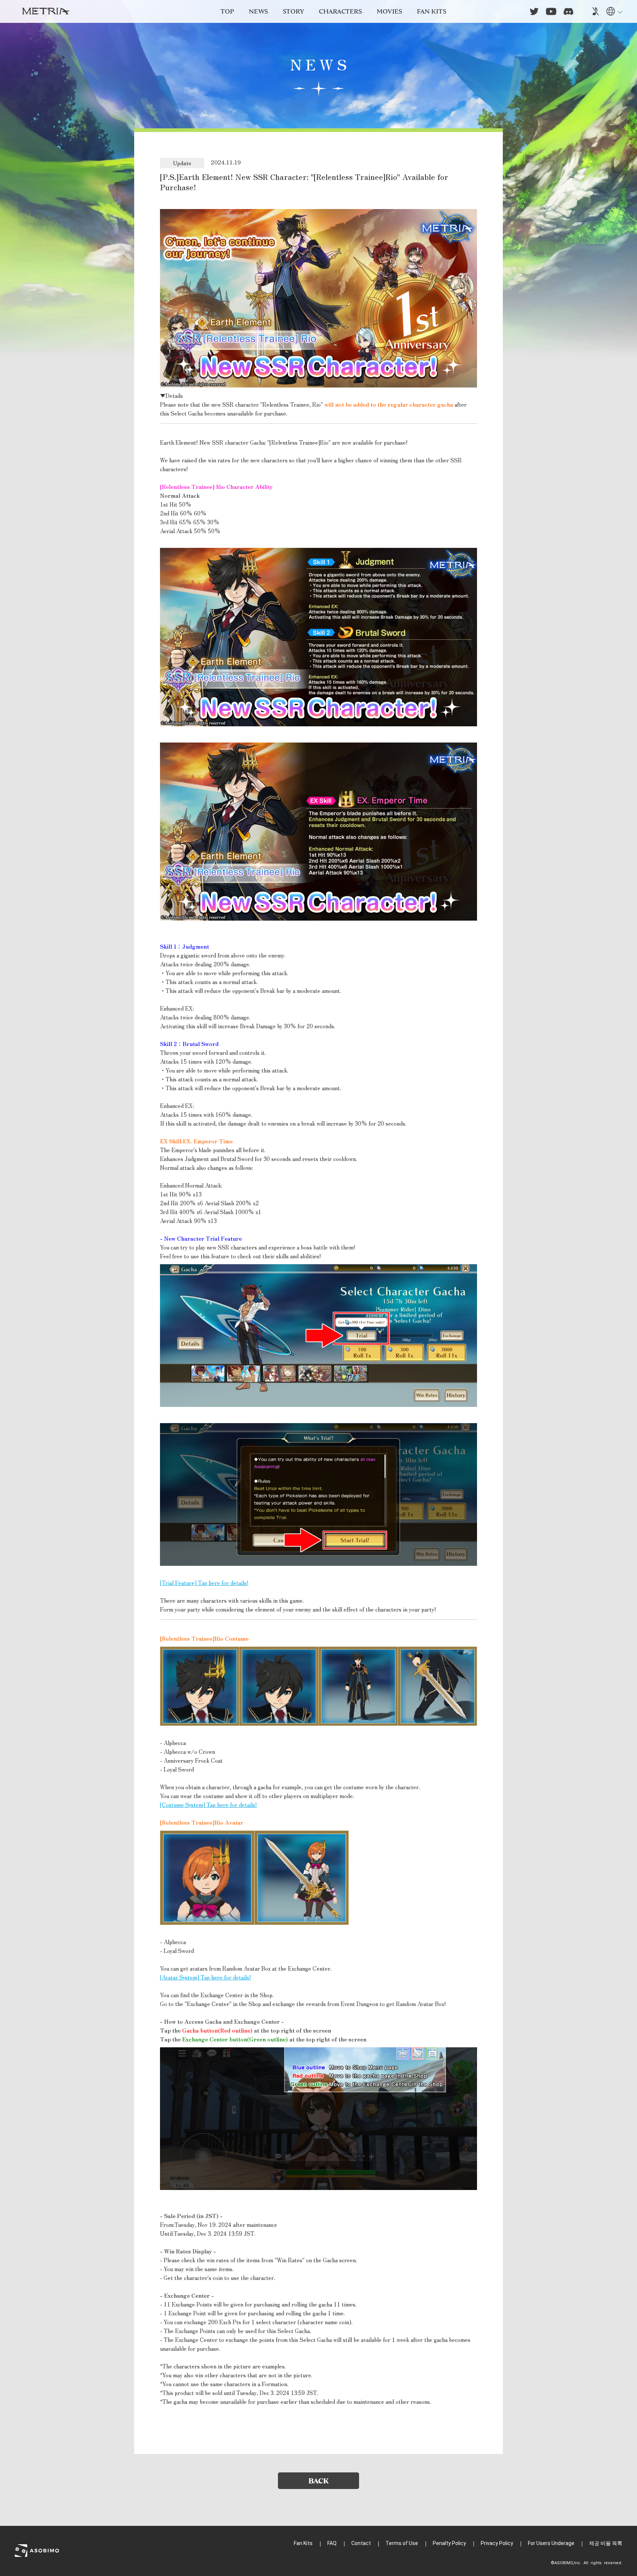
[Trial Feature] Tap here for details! (204, 1583)
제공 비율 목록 (606, 2543)
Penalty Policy (449, 2543)
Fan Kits (303, 2543)
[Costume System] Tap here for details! (208, 1805)
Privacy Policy (497, 2543)
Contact (361, 2543)
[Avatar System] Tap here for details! (206, 1977)
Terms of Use (402, 2543)
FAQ (332, 2543)
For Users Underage (551, 2543)
